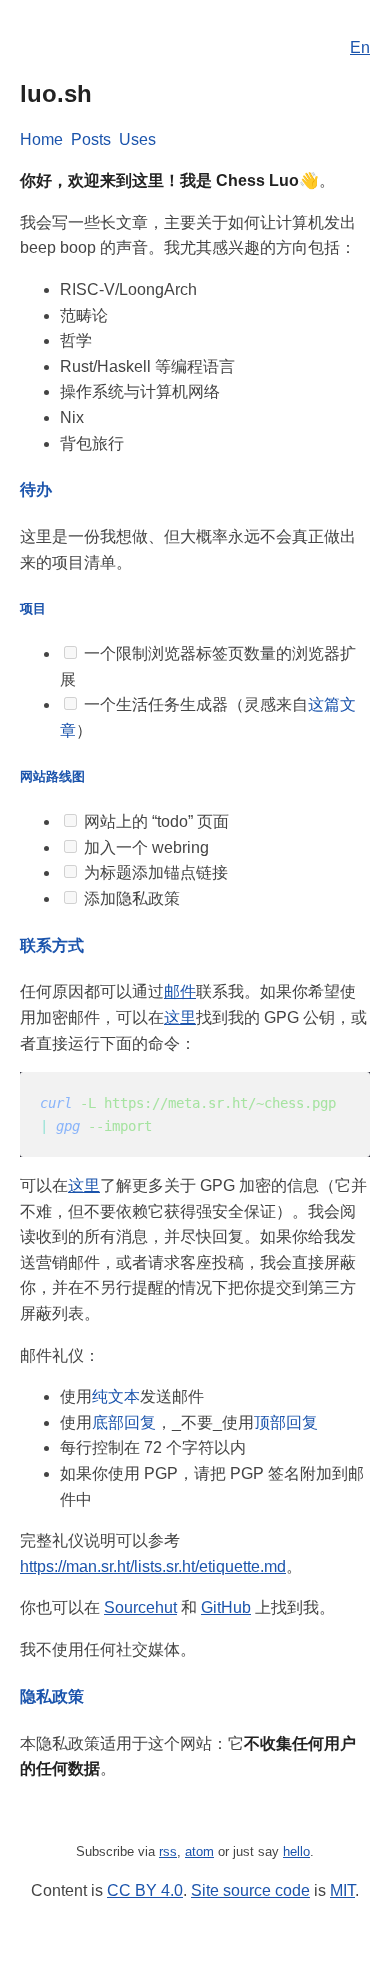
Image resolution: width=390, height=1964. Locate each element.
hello (296, 1851)
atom (199, 1851)
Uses (137, 139)
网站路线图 (52, 776)
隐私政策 (52, 1696)
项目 (33, 608)
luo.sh (56, 93)
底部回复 (124, 1422)
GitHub (226, 1607)
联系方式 (52, 945)
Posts (91, 139)
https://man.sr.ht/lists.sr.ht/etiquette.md (153, 1566)
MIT (342, 1890)
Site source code (250, 1890)
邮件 (180, 991)
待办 (36, 489)
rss (168, 1851)
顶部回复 (286, 1422)
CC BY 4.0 (145, 1890)
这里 (180, 1017)
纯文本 (116, 1396)
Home (41, 139)
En (360, 47)
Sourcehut (140, 1607)
